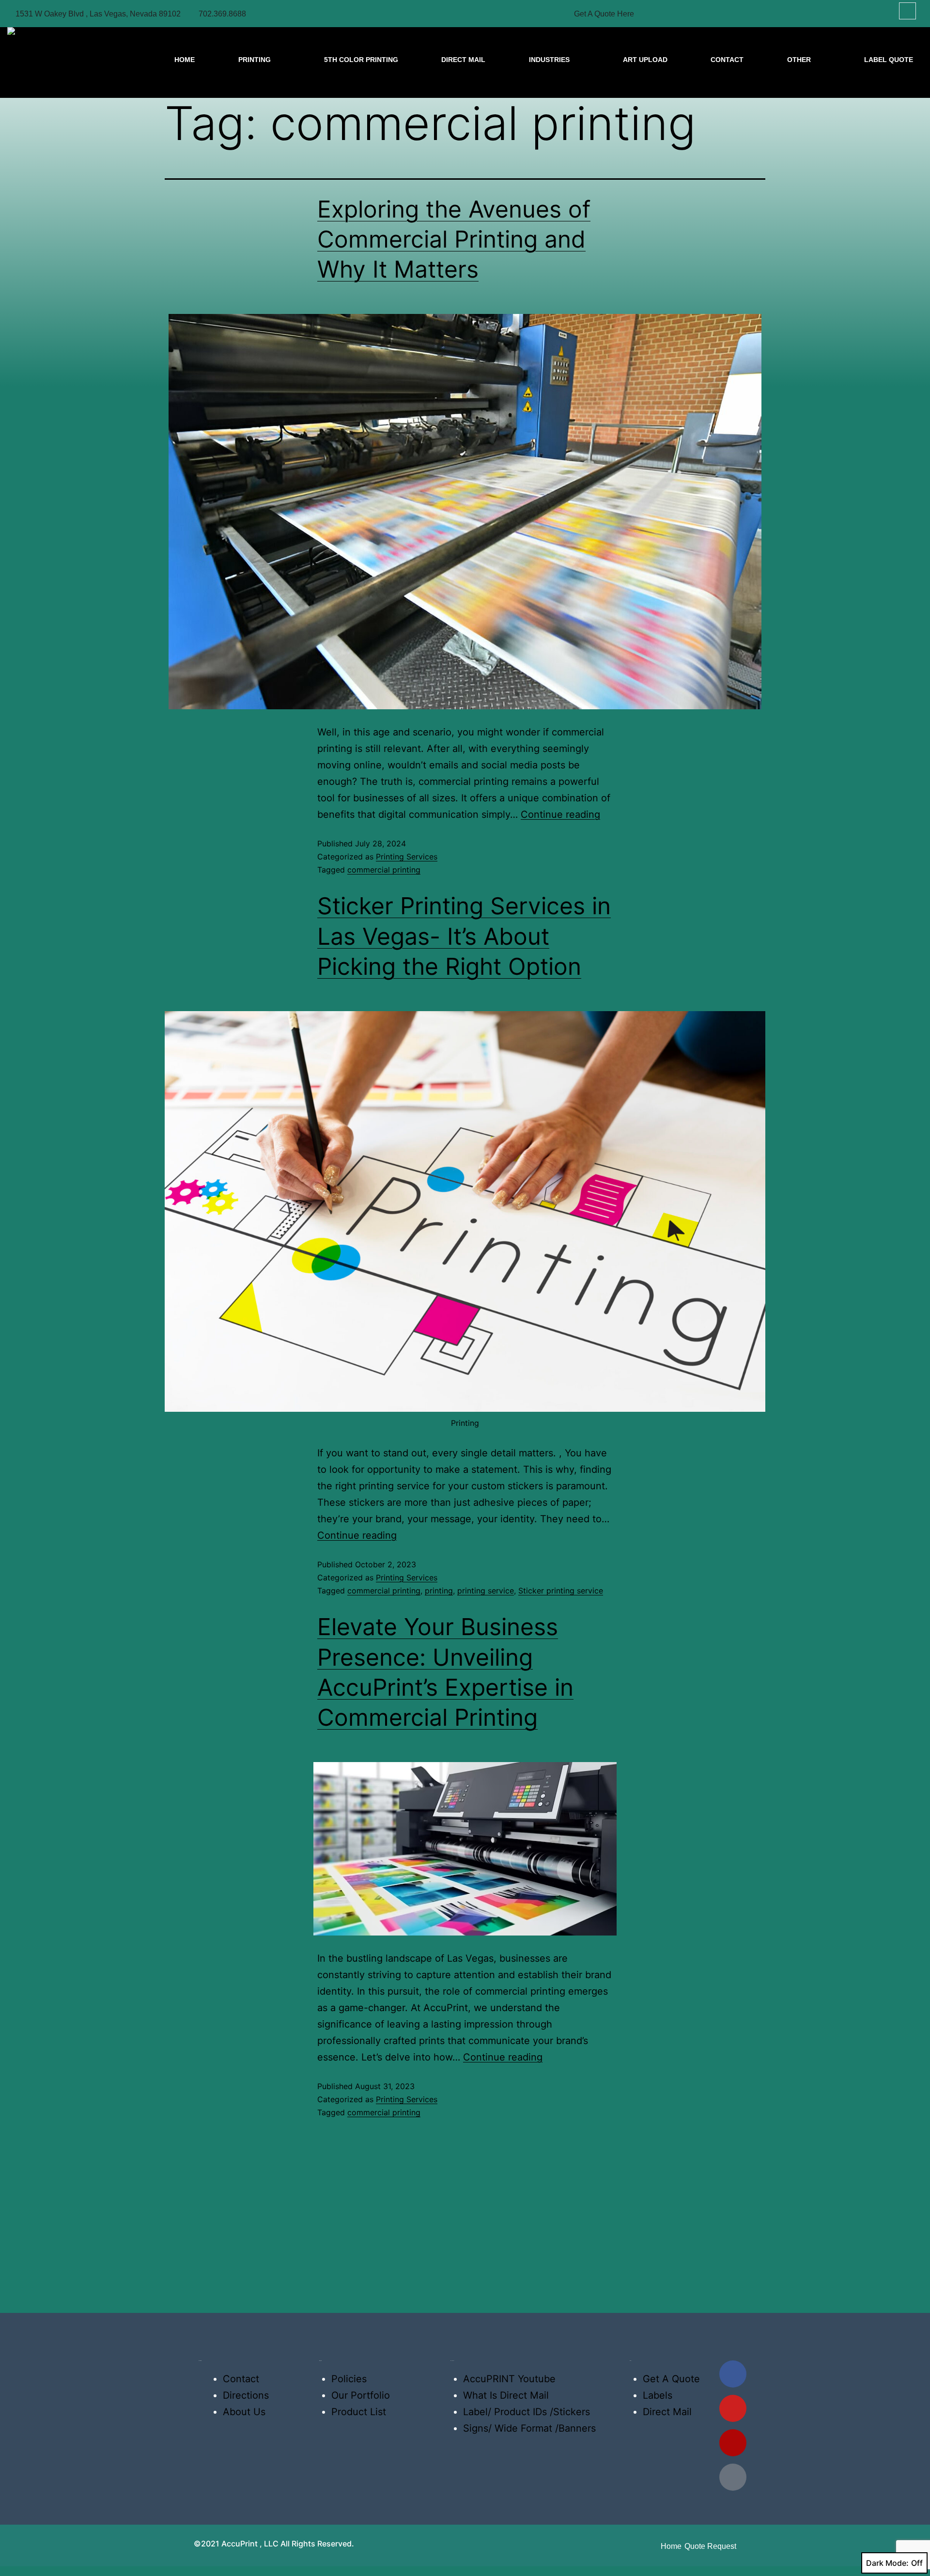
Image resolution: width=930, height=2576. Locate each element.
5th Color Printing (361, 60)
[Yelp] (733, 2443)
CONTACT (727, 60)
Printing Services (407, 857)
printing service (486, 1591)
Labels (658, 2395)
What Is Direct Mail (506, 2395)
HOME (185, 60)
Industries (549, 60)
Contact (241, 2379)
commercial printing (384, 870)
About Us (244, 2412)
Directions (246, 2395)
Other (799, 60)
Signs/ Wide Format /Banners (529, 2428)
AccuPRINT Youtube (509, 2379)
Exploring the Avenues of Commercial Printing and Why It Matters (454, 239)
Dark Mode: (887, 2563)
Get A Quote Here (604, 14)
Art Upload (645, 60)
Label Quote (889, 60)
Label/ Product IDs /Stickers (527, 2412)
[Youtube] (733, 2408)
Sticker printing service (561, 1591)
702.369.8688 (222, 14)
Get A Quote (671, 2379)
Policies (349, 2379)
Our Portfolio (361, 2395)
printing (439, 1591)
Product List (359, 2412)
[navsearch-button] (907, 11)
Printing (255, 60)
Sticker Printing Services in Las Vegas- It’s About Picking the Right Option (464, 936)
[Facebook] (733, 2374)
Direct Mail (463, 60)
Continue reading (560, 814)
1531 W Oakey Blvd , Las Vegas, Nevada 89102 (98, 14)
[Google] (733, 2477)
